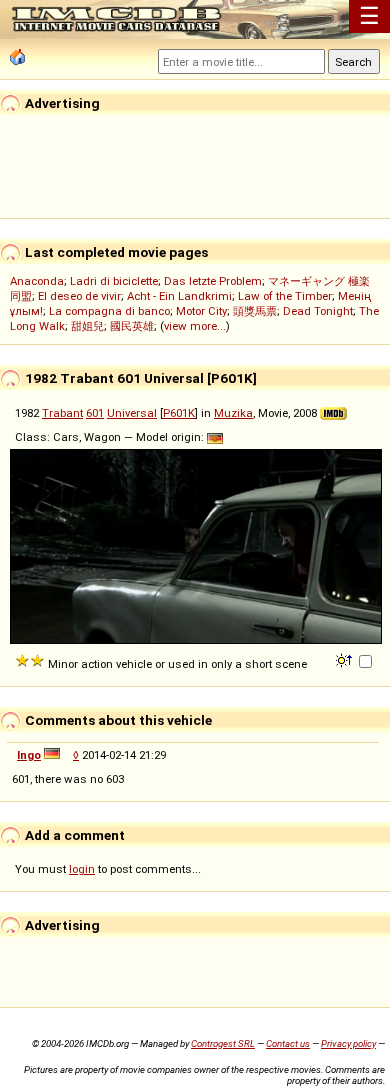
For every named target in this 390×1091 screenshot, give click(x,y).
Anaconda (37, 281)
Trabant (62, 413)
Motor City (201, 311)
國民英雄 (132, 326)
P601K (179, 413)
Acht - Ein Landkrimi (179, 296)
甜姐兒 (87, 326)
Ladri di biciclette (114, 281)
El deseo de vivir (79, 296)
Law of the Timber (285, 296)
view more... (195, 326)
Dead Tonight (318, 311)
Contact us (288, 1043)
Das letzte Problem (213, 281)
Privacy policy (348, 1043)
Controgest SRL (223, 1043)
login (82, 869)
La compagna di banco (109, 311)
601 (95, 413)
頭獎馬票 (255, 311)
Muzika (233, 413)
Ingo (29, 755)
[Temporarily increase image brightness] (345, 659)
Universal (132, 413)
